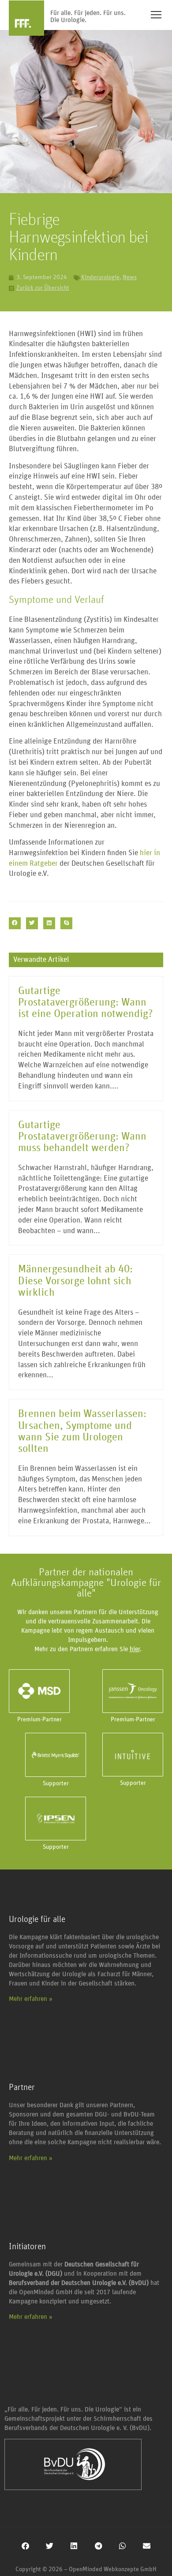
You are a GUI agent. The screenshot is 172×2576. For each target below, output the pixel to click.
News (130, 277)
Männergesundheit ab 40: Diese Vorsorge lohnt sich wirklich (75, 1281)
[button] (15, 923)
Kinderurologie (100, 277)
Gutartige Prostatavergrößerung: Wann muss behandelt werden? (82, 1137)
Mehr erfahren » (31, 1999)
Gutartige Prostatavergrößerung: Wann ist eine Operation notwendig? (86, 1003)
